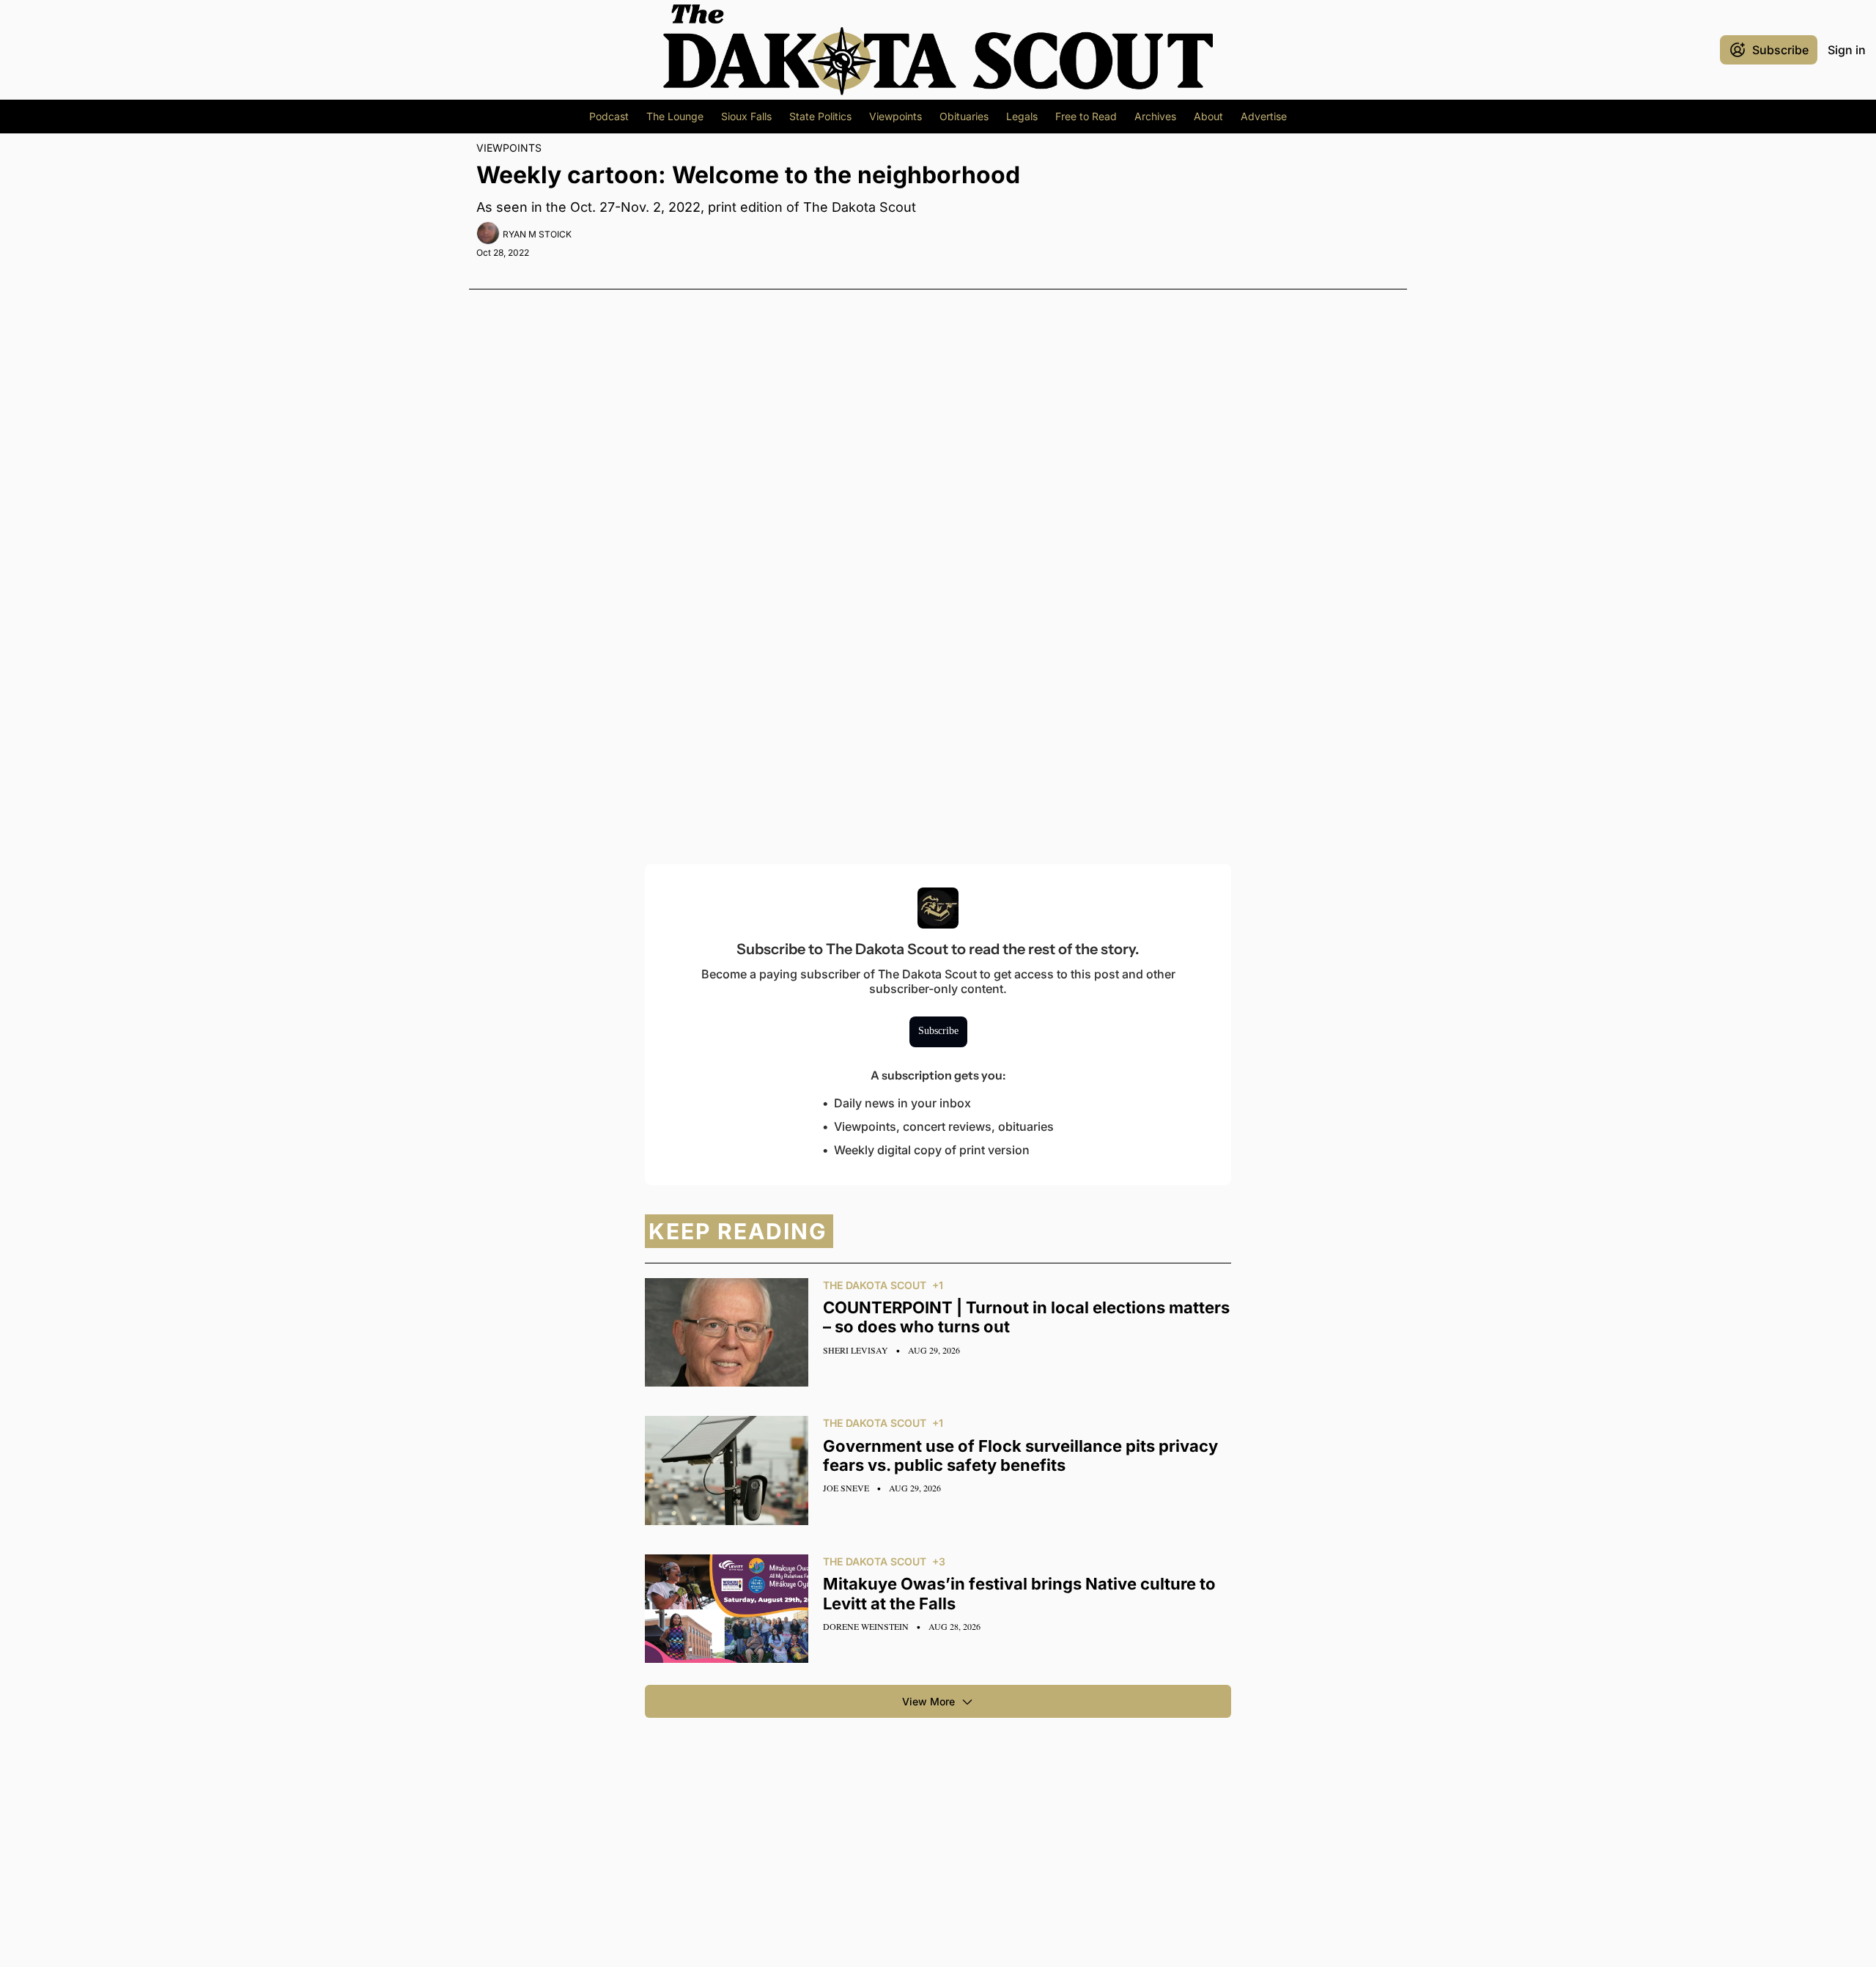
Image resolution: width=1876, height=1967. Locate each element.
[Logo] (938, 50)
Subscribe (938, 1031)
